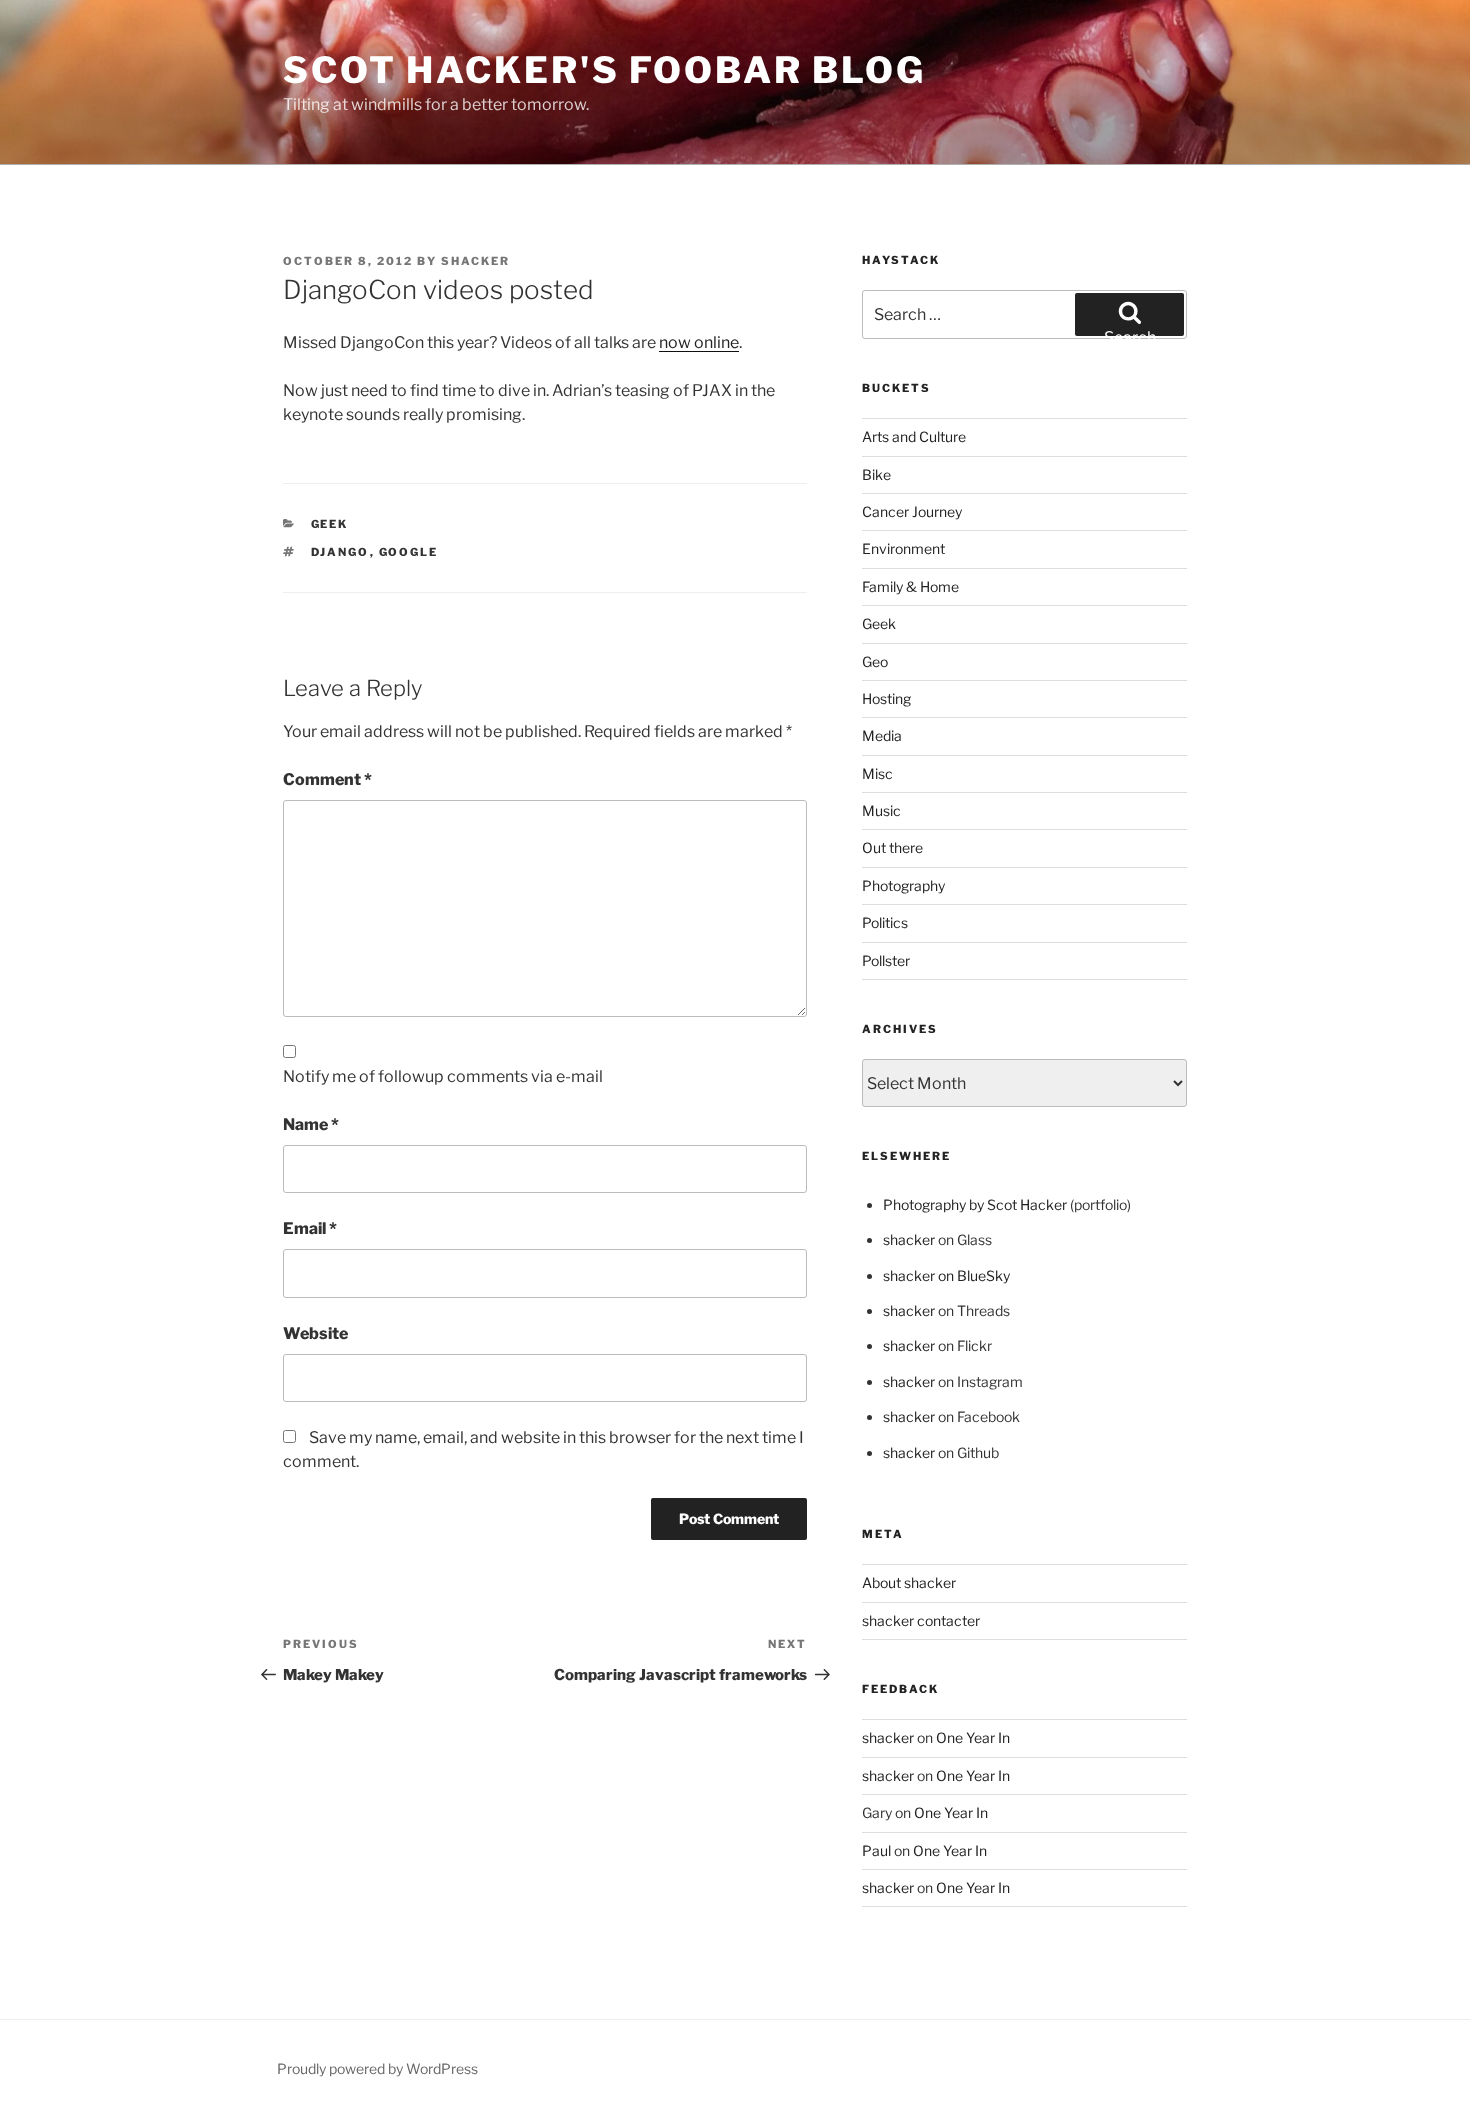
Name (311, 1124)
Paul (876, 1850)
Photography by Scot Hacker (975, 1204)
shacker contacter (921, 1620)
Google (409, 552)
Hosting (886, 698)
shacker (475, 261)
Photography (903, 885)
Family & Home (910, 586)
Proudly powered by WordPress (377, 2068)
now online (699, 342)
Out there (892, 847)
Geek (330, 524)
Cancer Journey (912, 511)
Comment (327, 779)
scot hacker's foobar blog (604, 70)
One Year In (973, 1737)
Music (881, 810)
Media (882, 735)
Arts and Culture (914, 436)
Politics (885, 922)
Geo (875, 661)
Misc (877, 773)
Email (310, 1228)
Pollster (886, 960)
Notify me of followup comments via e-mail (443, 1076)
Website (315, 1333)
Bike (876, 474)
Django (340, 552)
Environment (903, 548)
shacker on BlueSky (946, 1275)
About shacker (909, 1582)
